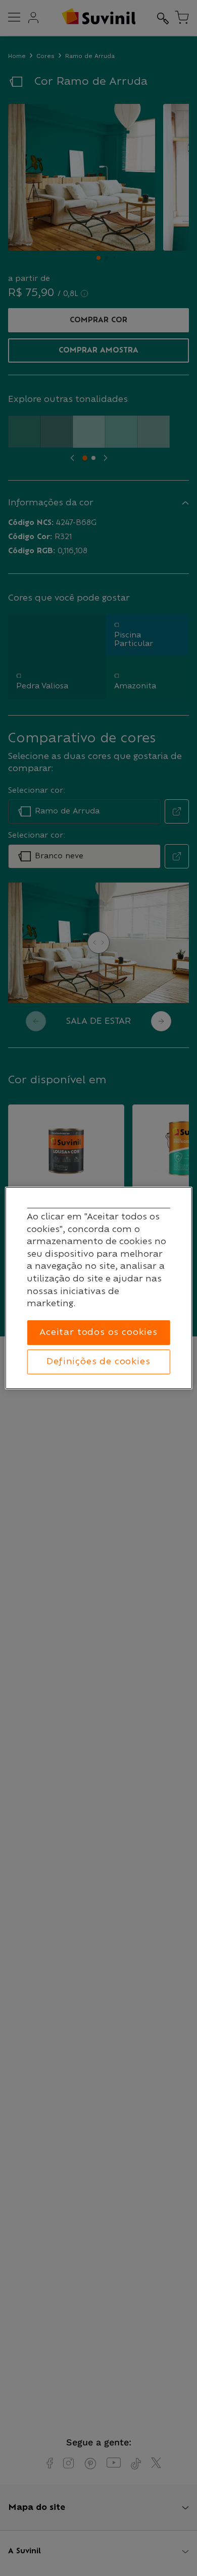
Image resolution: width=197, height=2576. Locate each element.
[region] (99, 1288)
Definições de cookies (98, 1362)
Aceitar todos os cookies (98, 1332)
